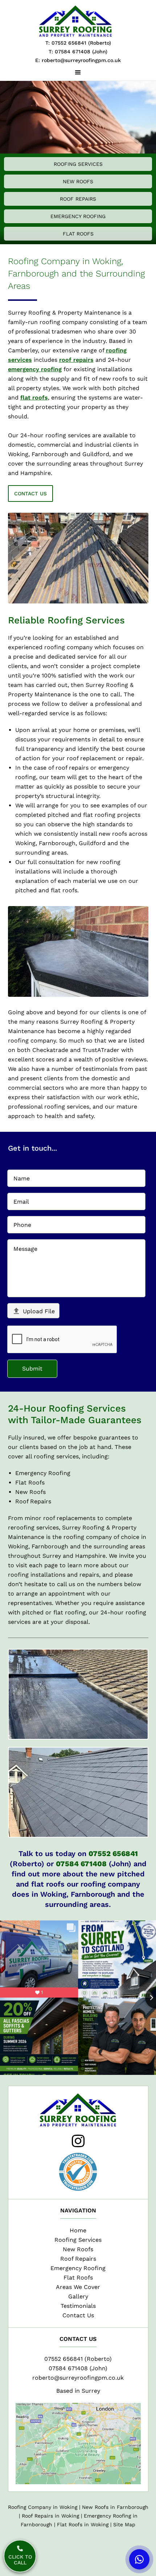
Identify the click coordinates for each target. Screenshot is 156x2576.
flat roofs (34, 398)
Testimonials (78, 2306)
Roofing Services (78, 164)
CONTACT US (30, 494)
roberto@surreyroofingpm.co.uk (78, 2378)
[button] (78, 73)
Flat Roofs (78, 234)
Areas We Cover (78, 2287)
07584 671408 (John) (78, 2368)
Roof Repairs (78, 199)
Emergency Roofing (78, 216)
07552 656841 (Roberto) (78, 2359)
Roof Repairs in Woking (50, 2516)
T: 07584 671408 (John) (78, 52)
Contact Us (78, 2315)
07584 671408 (81, 1864)
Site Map (124, 2524)
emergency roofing (35, 369)
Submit (32, 1369)
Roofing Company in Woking (43, 2507)
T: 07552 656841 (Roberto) (78, 43)
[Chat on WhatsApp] (139, 2559)
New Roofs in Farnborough (115, 2507)
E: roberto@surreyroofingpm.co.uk (78, 60)
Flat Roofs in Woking (83, 2524)
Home (78, 2230)
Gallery (78, 2296)
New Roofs (78, 181)
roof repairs (76, 360)
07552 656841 (113, 1854)
